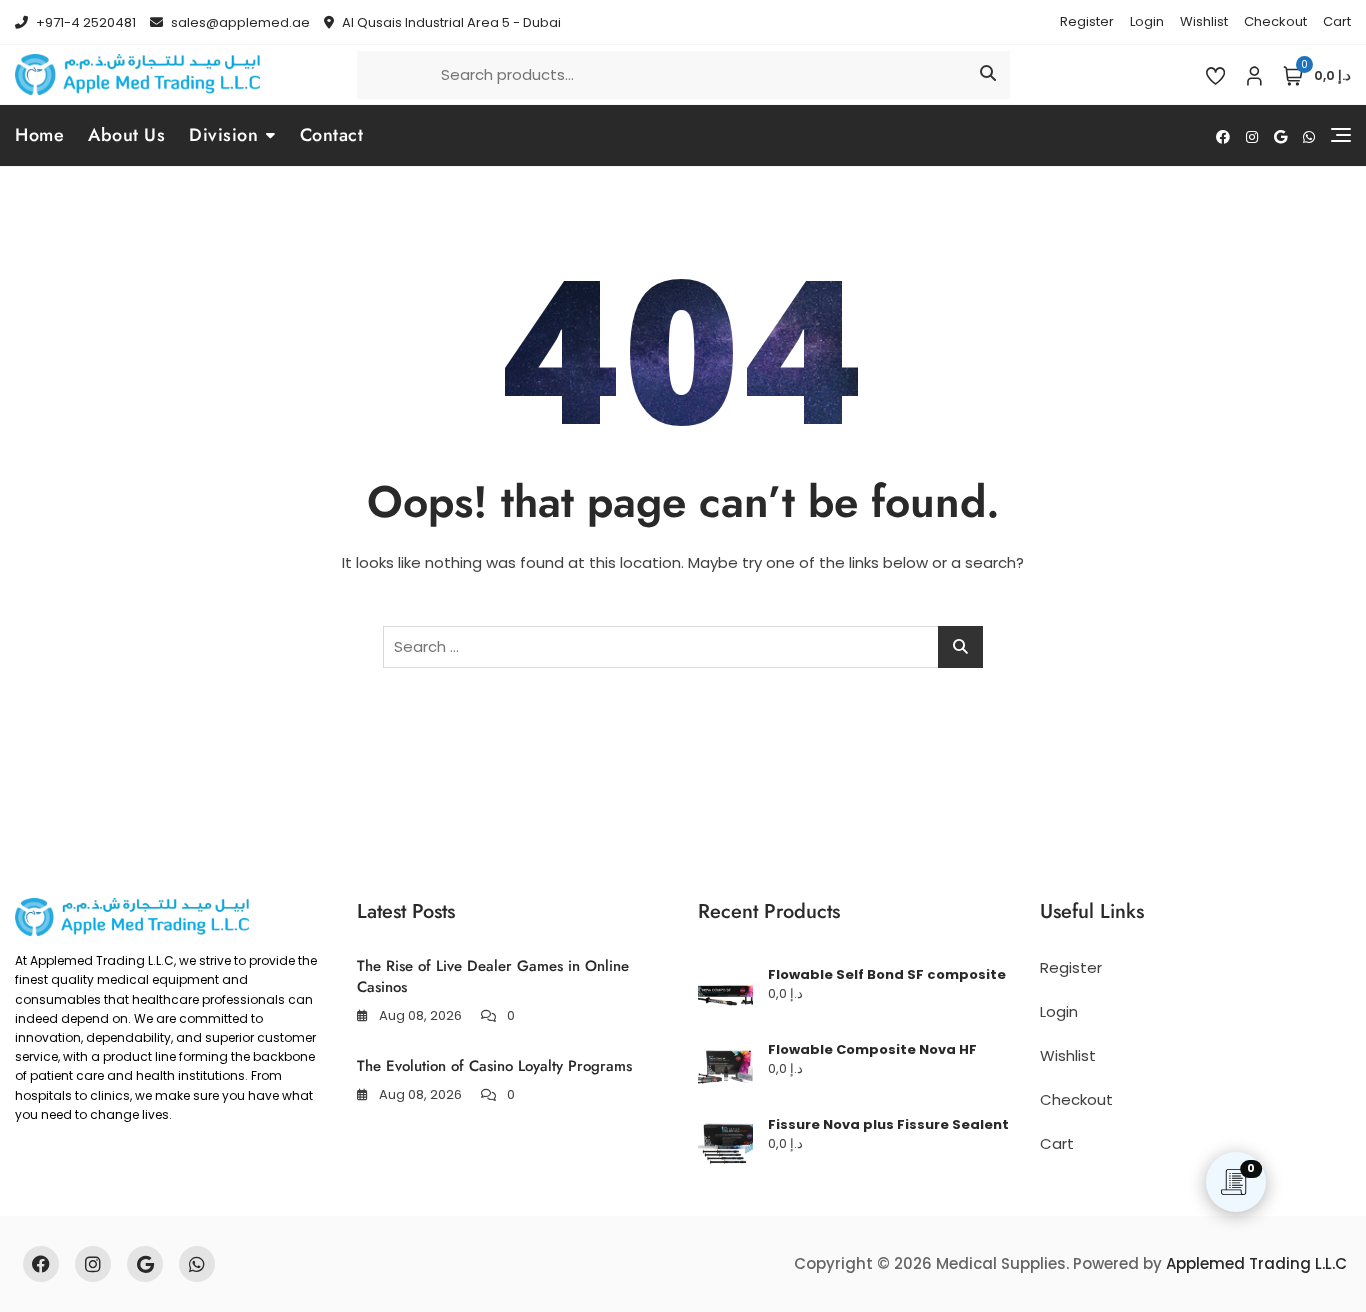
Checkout (1275, 21)
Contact (332, 135)
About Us (126, 135)
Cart (1337, 21)
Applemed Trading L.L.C (1256, 1263)
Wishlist (1204, 21)
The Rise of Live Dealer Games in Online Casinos (493, 976)
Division (223, 135)
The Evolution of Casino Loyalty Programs (494, 1066)
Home (39, 135)
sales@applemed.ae (239, 22)
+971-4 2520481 (84, 22)
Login (1147, 21)
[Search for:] (683, 647)
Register (1087, 21)
